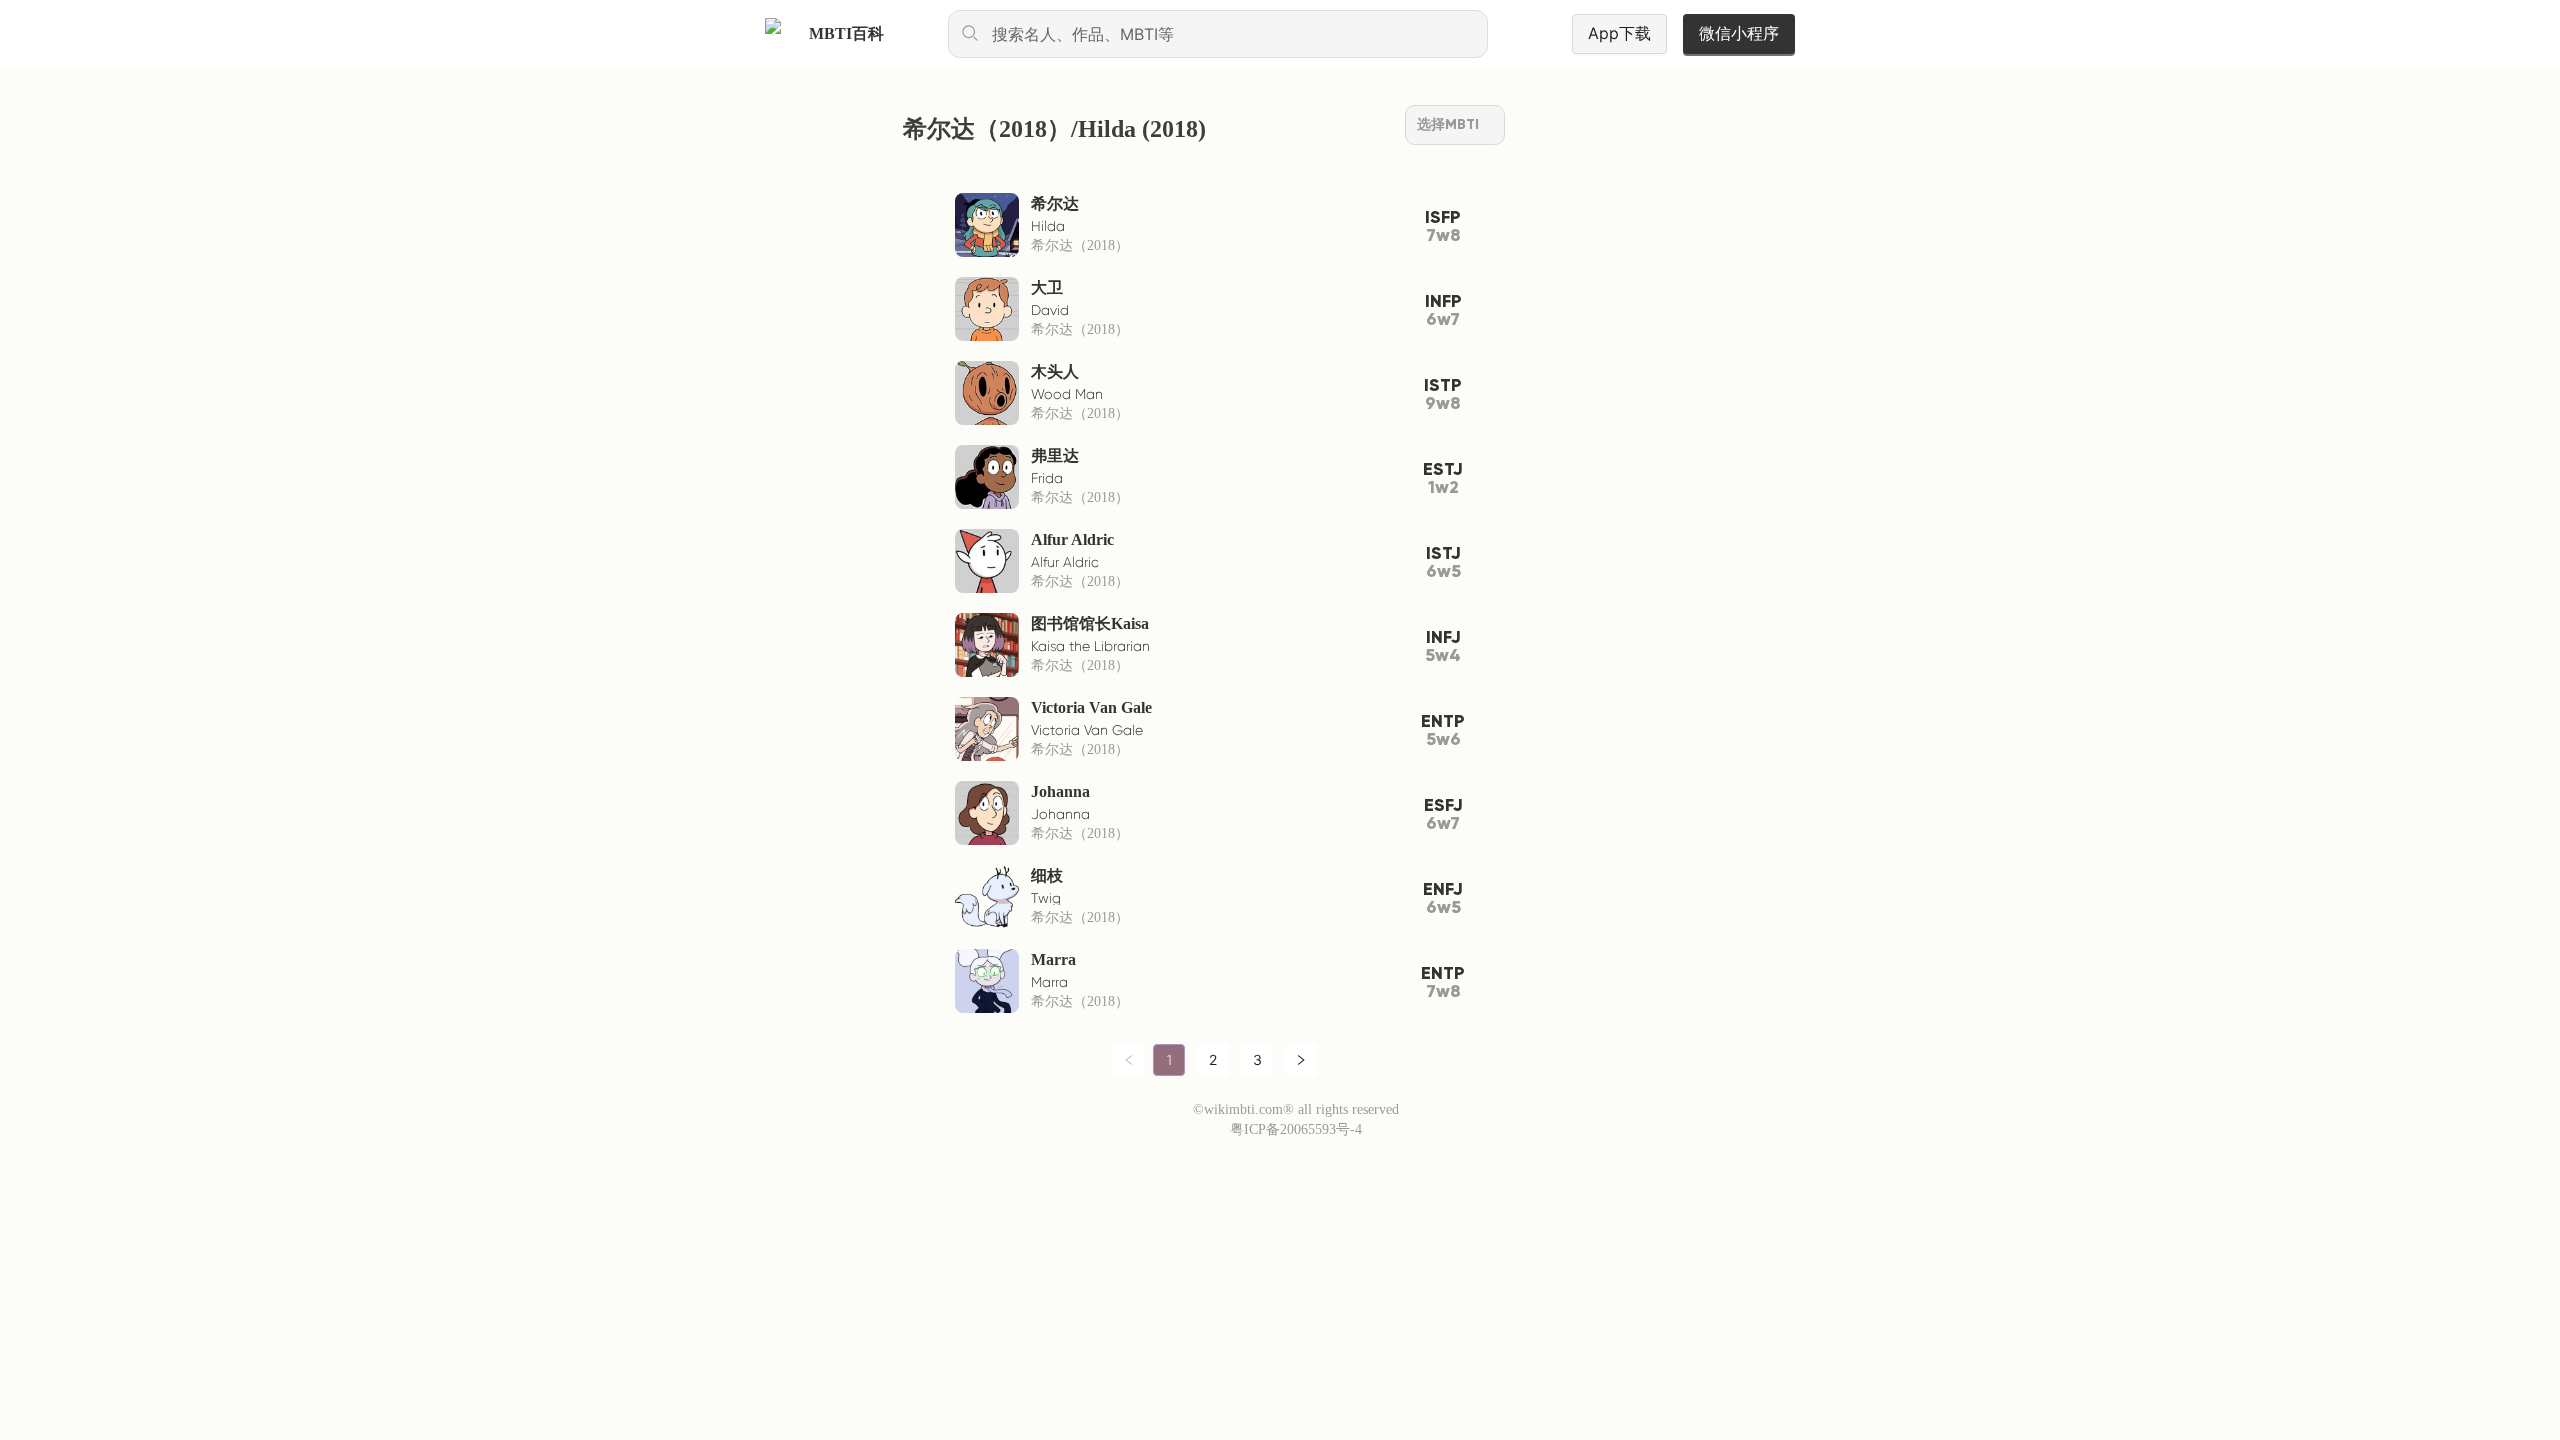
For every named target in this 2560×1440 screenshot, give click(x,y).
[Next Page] (1301, 1060)
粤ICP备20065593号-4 (1296, 1129)
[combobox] (1218, 34)
